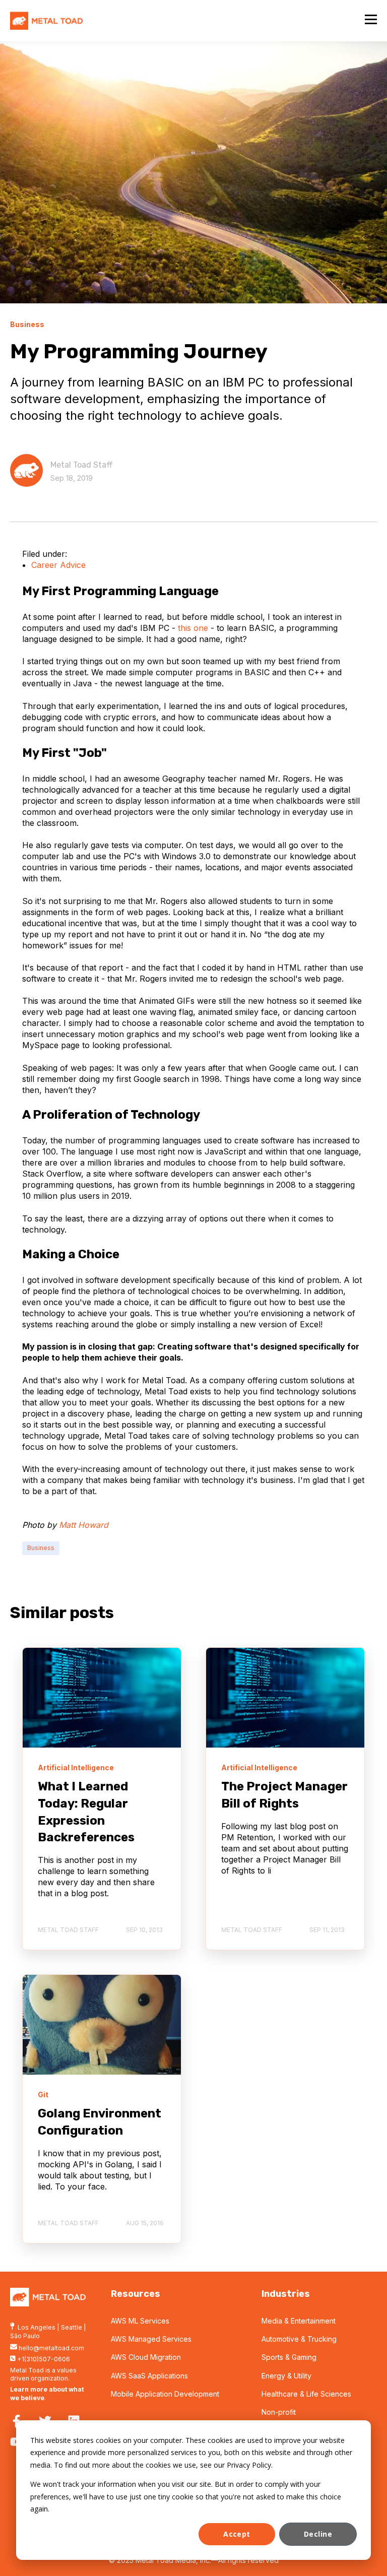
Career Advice (58, 565)
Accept (237, 2534)
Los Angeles (37, 2327)
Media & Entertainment (299, 2321)
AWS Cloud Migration (146, 2357)
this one (193, 628)
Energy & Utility (286, 2376)
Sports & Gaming (289, 2357)
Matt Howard (84, 1525)
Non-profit (279, 2412)
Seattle (72, 2327)
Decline (318, 2534)
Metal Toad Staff (82, 465)
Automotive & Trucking (299, 2339)
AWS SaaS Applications (149, 2376)
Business (41, 1548)
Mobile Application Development (165, 2394)
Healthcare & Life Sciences (306, 2394)
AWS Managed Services (151, 2339)
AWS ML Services (140, 2321)
